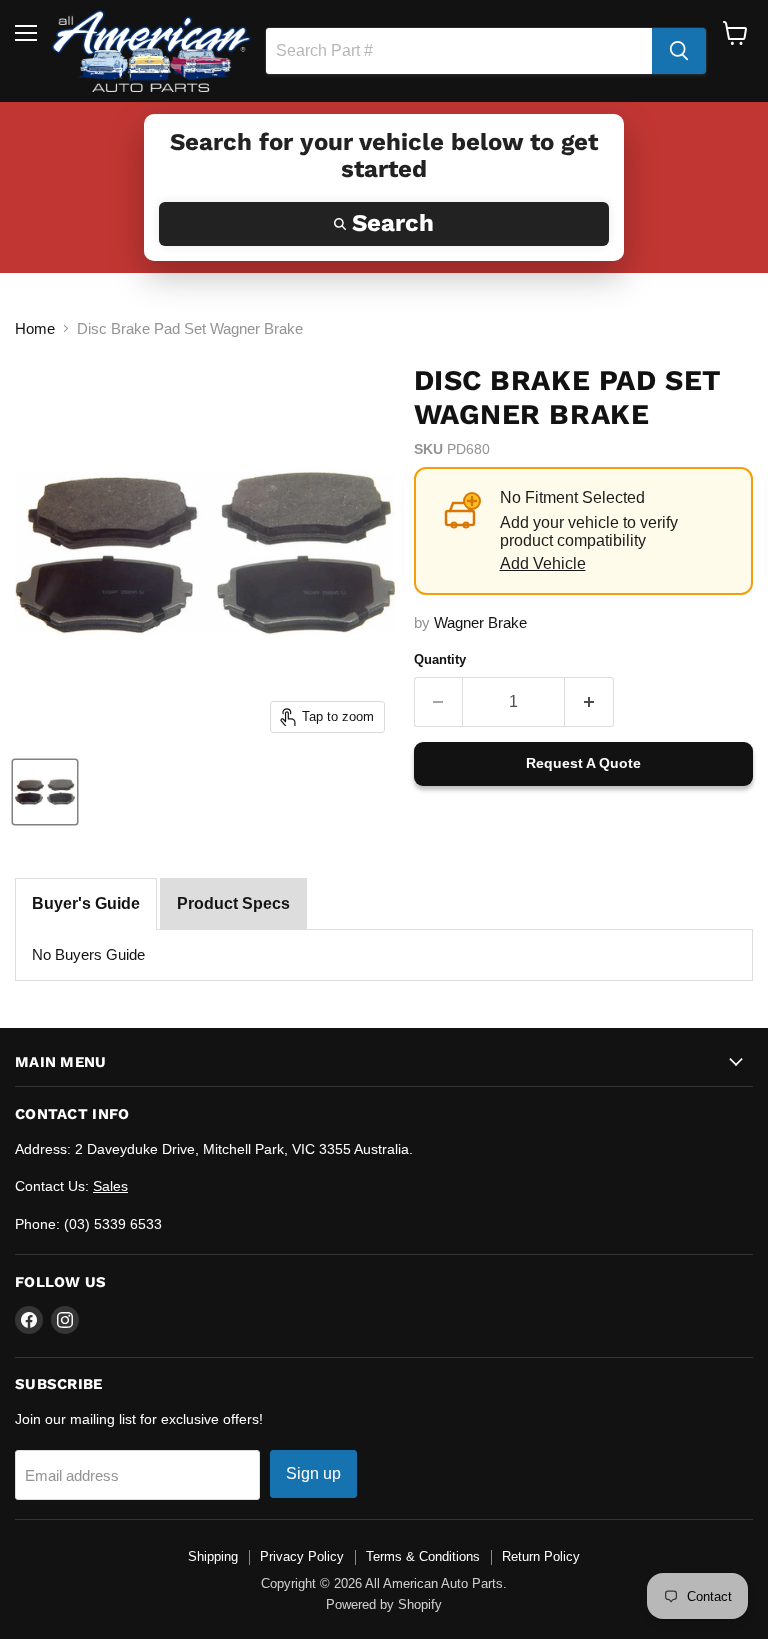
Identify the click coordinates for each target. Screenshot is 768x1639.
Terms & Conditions (423, 1556)
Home (35, 328)
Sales (110, 1186)
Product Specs (233, 903)
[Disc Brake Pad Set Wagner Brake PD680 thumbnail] (45, 792)
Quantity (440, 659)
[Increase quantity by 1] (589, 702)
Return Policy (541, 1556)
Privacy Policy (302, 1556)
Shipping (213, 1556)
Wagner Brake (480, 622)
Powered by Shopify (384, 1604)
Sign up (313, 1473)
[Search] (679, 51)
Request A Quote (583, 763)
